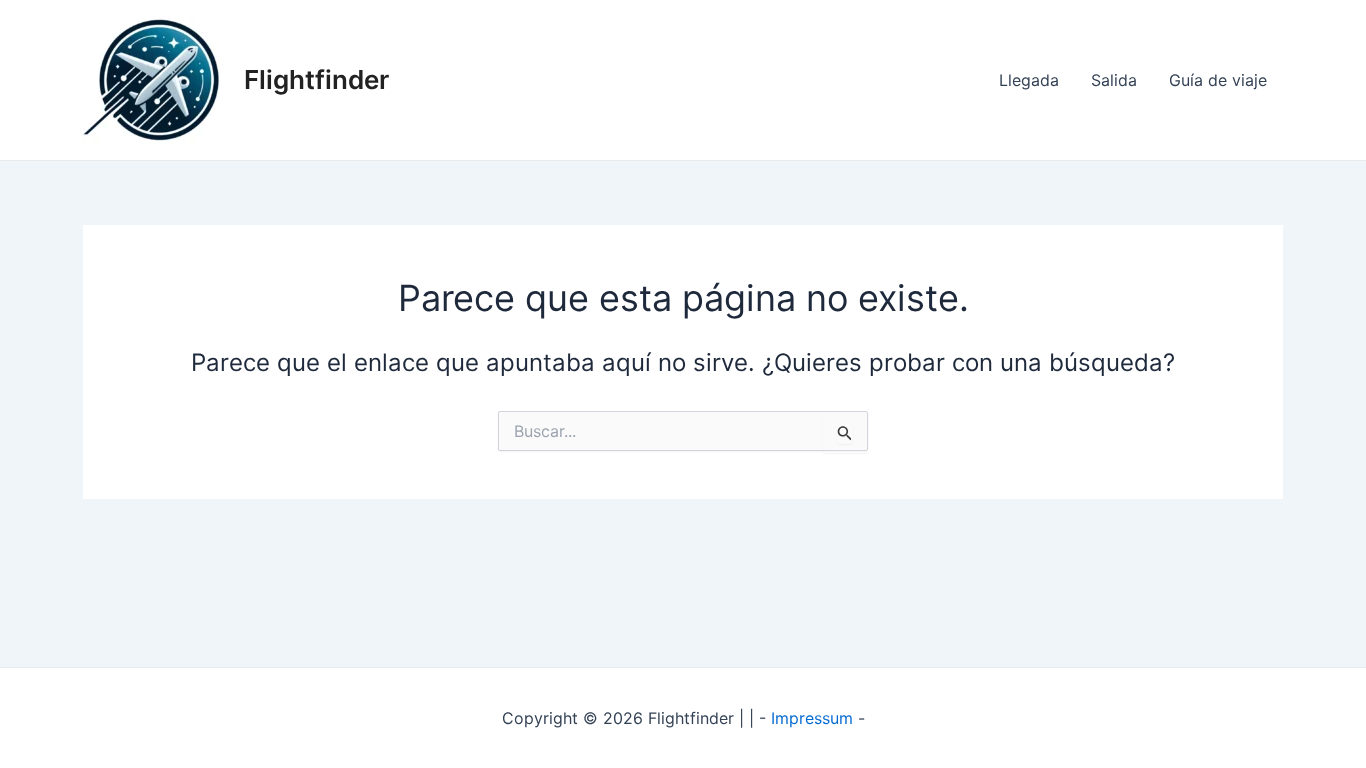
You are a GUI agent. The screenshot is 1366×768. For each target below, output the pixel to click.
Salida (1114, 80)
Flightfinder (316, 79)
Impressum (812, 718)
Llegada (1029, 80)
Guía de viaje (1218, 80)
